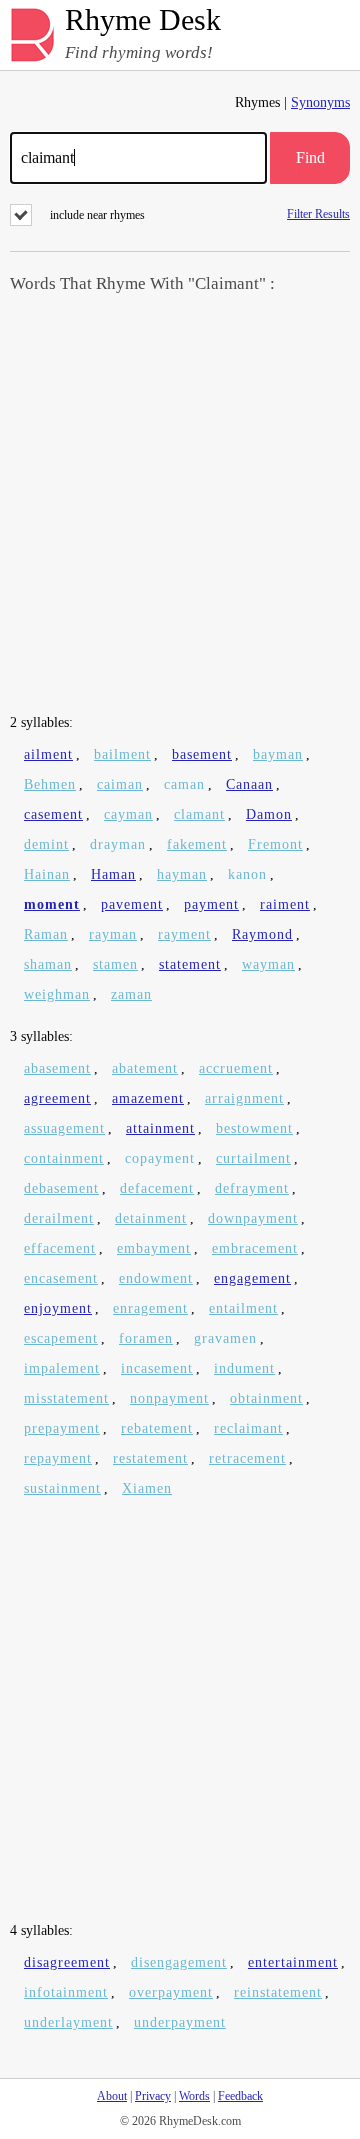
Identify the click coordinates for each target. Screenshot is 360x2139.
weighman (57, 994)
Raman (46, 934)
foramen (146, 1338)
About (112, 2096)
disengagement (179, 1962)
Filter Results (318, 213)
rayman (113, 934)
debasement (61, 1188)
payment (211, 904)
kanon (247, 874)
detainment (151, 1218)
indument (244, 1368)
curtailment (253, 1158)
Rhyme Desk (143, 20)
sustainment (62, 1488)
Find (310, 157)
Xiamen (147, 1488)
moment (52, 904)
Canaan (249, 784)
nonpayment (169, 1398)
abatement (145, 1068)
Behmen (50, 784)
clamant (199, 814)
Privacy (153, 2096)
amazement (148, 1098)
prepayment (62, 1428)
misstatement (66, 1398)
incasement (157, 1368)
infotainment (66, 1992)
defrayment (252, 1188)
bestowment (254, 1128)
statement (190, 964)
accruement (236, 1068)
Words (194, 2096)
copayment (160, 1158)
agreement (57, 1098)
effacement (60, 1248)
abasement (57, 1068)
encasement (61, 1278)
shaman (48, 964)
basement (202, 754)
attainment (160, 1128)
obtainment (266, 1398)
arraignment (244, 1098)
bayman (278, 754)
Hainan (47, 874)
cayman (128, 814)
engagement (252, 1278)
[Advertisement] (180, 506)
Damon (269, 814)
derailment (59, 1218)
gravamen (225, 1338)
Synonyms (320, 102)
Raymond (262, 934)
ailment (48, 754)
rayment (184, 934)
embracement (255, 1248)
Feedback (240, 2096)
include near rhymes (97, 215)
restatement (150, 1458)
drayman (118, 844)
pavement (132, 904)
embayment (154, 1248)
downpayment (253, 1218)
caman (184, 784)
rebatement (157, 1428)
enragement (150, 1308)
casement (53, 814)
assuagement (64, 1128)
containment (64, 1158)
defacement (157, 1188)
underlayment (68, 2022)
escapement (61, 1338)
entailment (243, 1308)
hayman (182, 874)
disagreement (67, 1962)
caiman (120, 784)
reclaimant (248, 1428)
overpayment (171, 1992)
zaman (131, 994)
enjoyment (58, 1308)
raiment (285, 904)
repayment (58, 1458)
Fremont (275, 844)
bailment (122, 754)
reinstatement (278, 1992)
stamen (115, 964)
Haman (113, 874)
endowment (156, 1278)
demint (46, 844)
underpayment (180, 2022)
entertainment (293, 1962)
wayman (268, 964)
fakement (197, 844)
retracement (247, 1458)
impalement (62, 1368)
